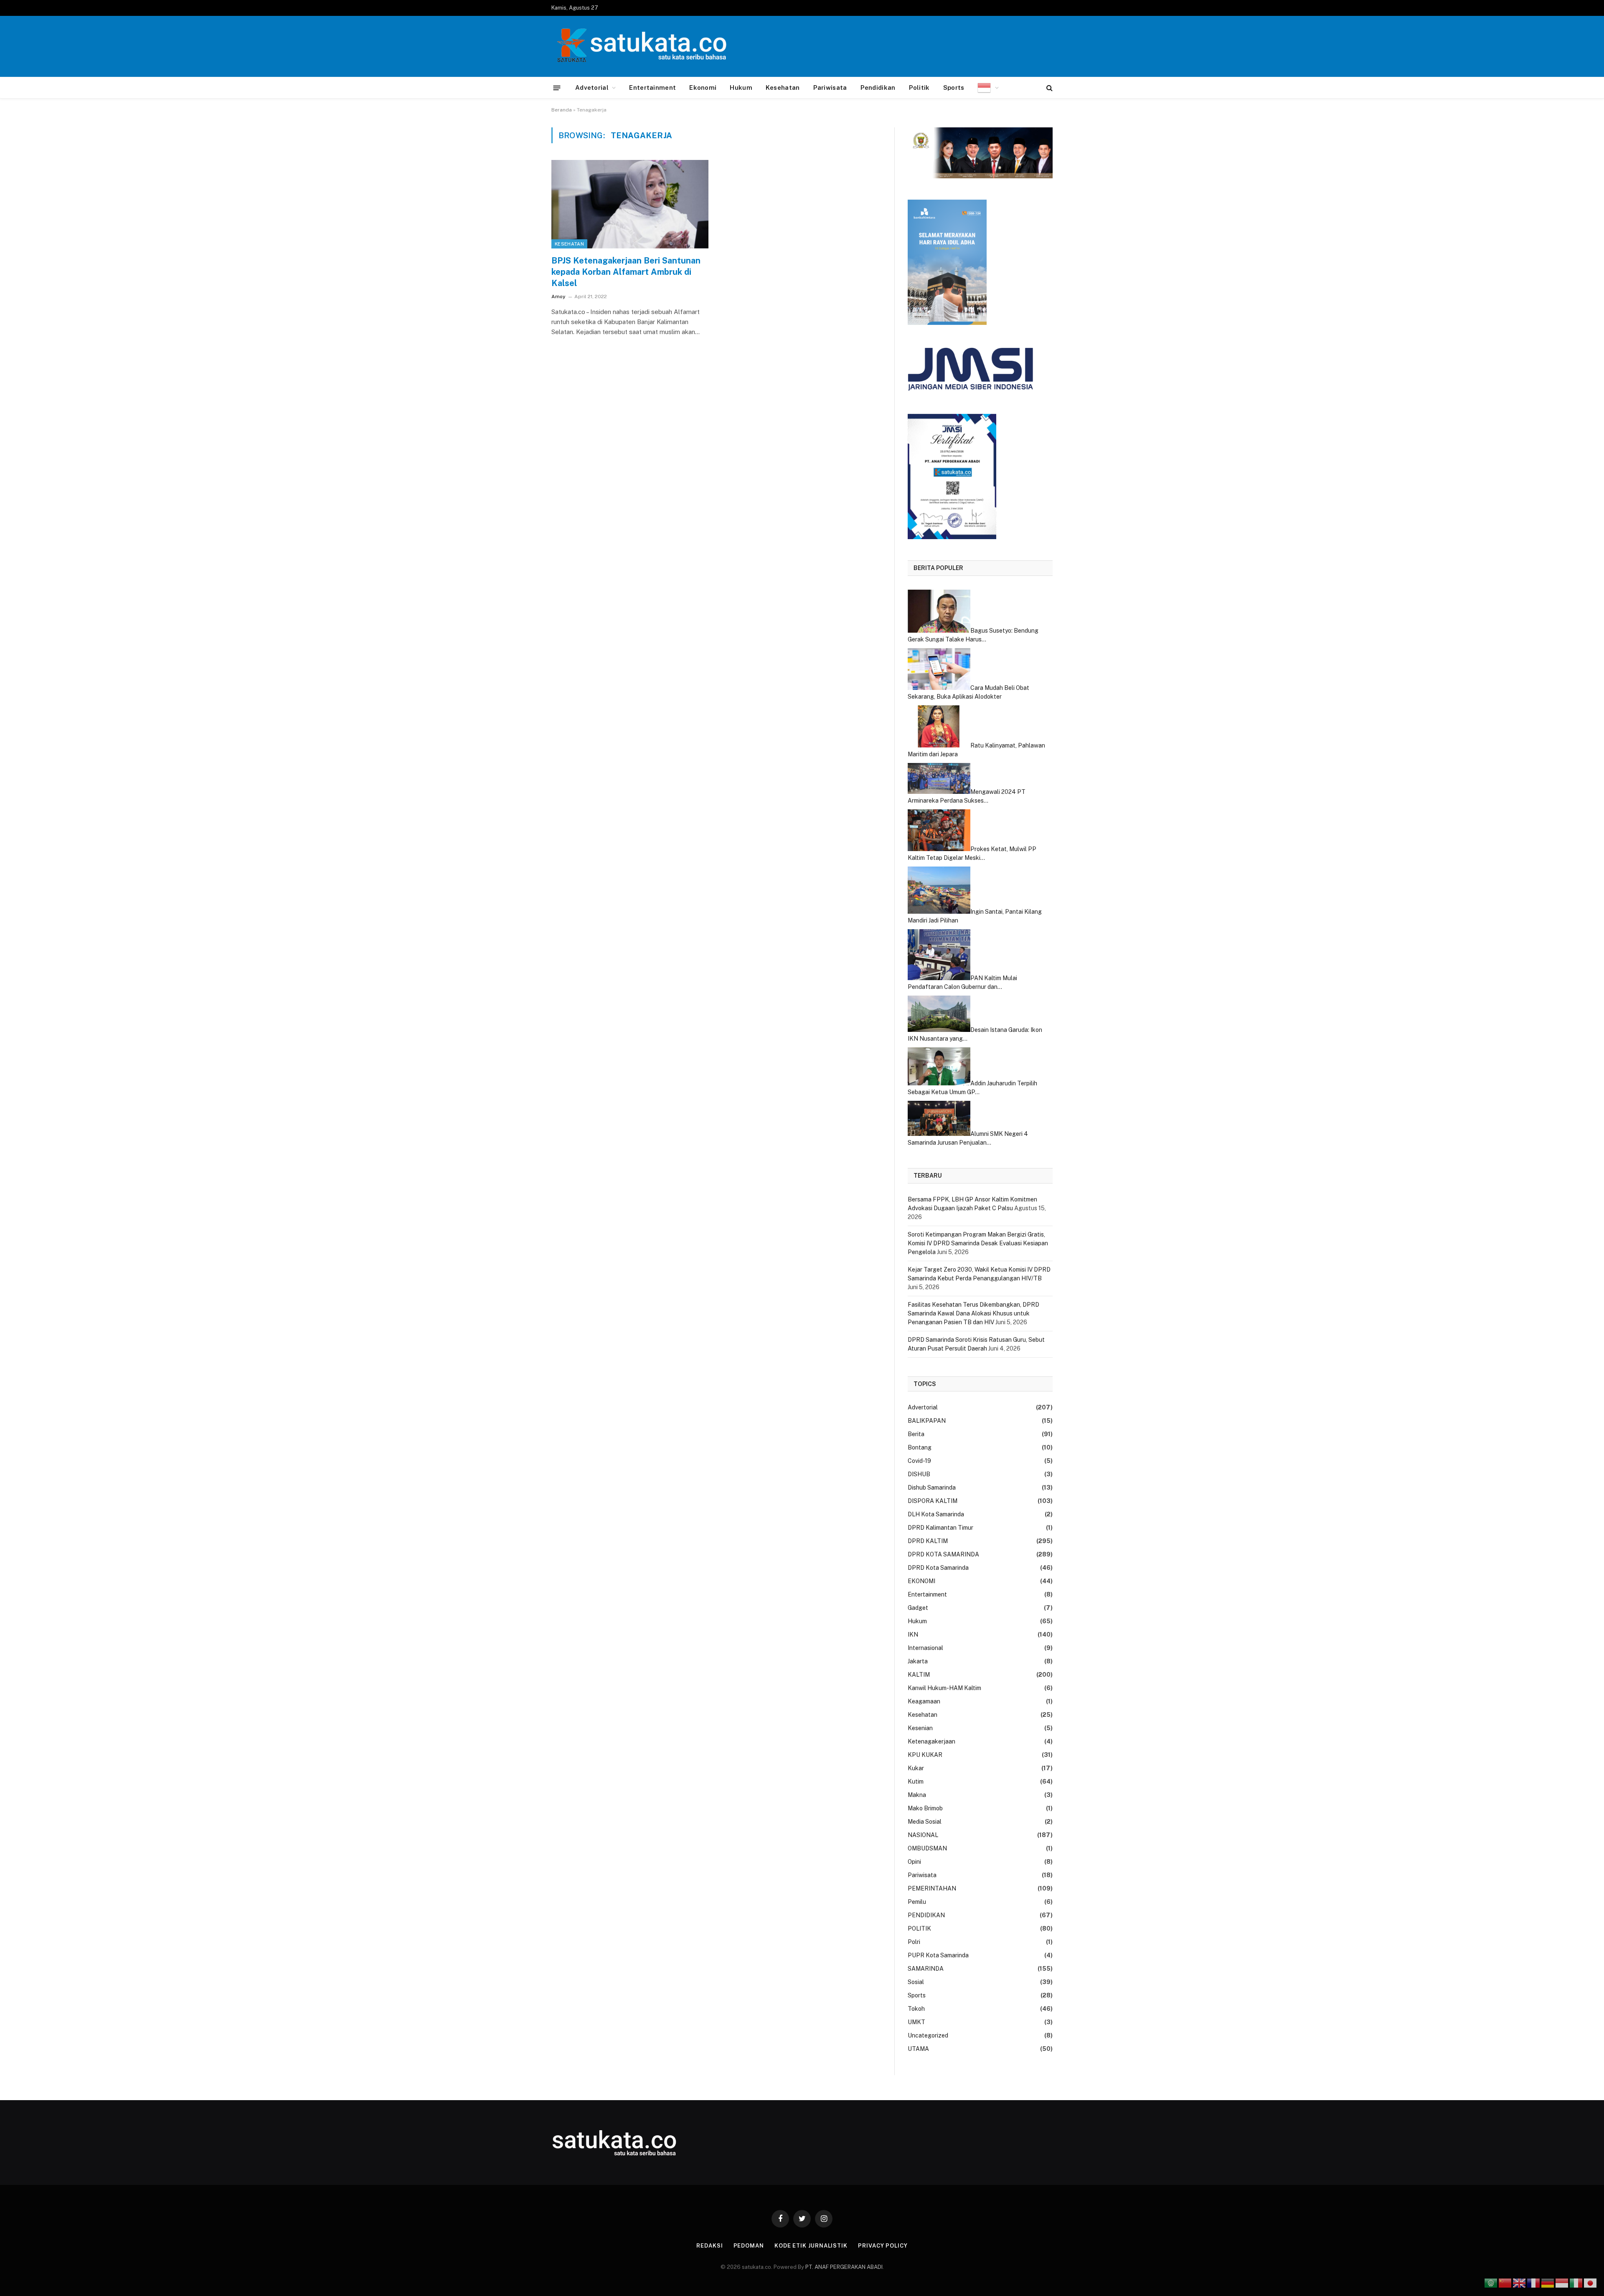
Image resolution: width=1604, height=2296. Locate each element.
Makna (917, 1795)
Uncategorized (928, 2035)
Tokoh (916, 2009)
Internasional (925, 1648)
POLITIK (919, 1929)
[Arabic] (1491, 2283)
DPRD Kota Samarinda (938, 1568)
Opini (914, 1862)
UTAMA (918, 2049)
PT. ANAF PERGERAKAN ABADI (843, 2267)
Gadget (918, 1608)
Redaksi (709, 2246)
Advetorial (592, 87)
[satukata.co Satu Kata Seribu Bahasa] (639, 46)
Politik (919, 87)
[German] (1548, 2283)
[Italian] (1576, 2283)
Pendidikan (878, 87)
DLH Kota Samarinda (936, 1514)
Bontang (920, 1447)
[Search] (1049, 88)
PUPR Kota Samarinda (938, 1955)
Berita (916, 1434)
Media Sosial (925, 1822)
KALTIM (919, 1675)
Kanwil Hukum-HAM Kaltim (944, 1688)
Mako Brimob (925, 1808)
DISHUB (919, 1474)
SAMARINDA (926, 1969)
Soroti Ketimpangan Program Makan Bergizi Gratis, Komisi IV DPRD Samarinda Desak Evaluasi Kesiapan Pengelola (978, 1243)
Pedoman (749, 2246)
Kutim (916, 1782)
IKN (913, 1635)
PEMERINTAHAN (932, 1888)
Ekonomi (703, 87)
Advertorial (923, 1407)
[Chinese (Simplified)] (1505, 2283)
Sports (954, 87)
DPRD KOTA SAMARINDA (943, 1554)
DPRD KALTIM (928, 1541)
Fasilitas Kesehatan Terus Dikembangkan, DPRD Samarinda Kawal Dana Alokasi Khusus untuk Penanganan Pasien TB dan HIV (973, 1313)
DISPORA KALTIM (933, 1501)
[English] (1520, 2283)
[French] (1534, 2283)
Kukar (916, 1768)
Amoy (558, 297)
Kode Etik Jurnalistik (811, 2246)
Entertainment (652, 87)
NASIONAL (923, 1835)
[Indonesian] (988, 88)
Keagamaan (924, 1701)
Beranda (562, 110)
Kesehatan (783, 87)
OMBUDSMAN (927, 1848)
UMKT (916, 2022)
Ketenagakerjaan (931, 1741)
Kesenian (920, 1728)
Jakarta (918, 1661)
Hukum (741, 87)
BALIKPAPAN (927, 1421)
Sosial (916, 1982)
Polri (914, 1942)
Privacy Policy (883, 2246)
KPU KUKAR (925, 1755)
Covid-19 (919, 1461)
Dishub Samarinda (932, 1488)
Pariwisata (830, 87)
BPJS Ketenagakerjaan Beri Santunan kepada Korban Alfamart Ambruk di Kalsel (626, 272)
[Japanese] (1591, 2283)
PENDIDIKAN (926, 1915)
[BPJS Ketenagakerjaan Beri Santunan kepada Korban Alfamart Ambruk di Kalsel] (630, 204)
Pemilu (917, 1902)
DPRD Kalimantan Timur (940, 1528)
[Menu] (557, 87)
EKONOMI (921, 1581)
